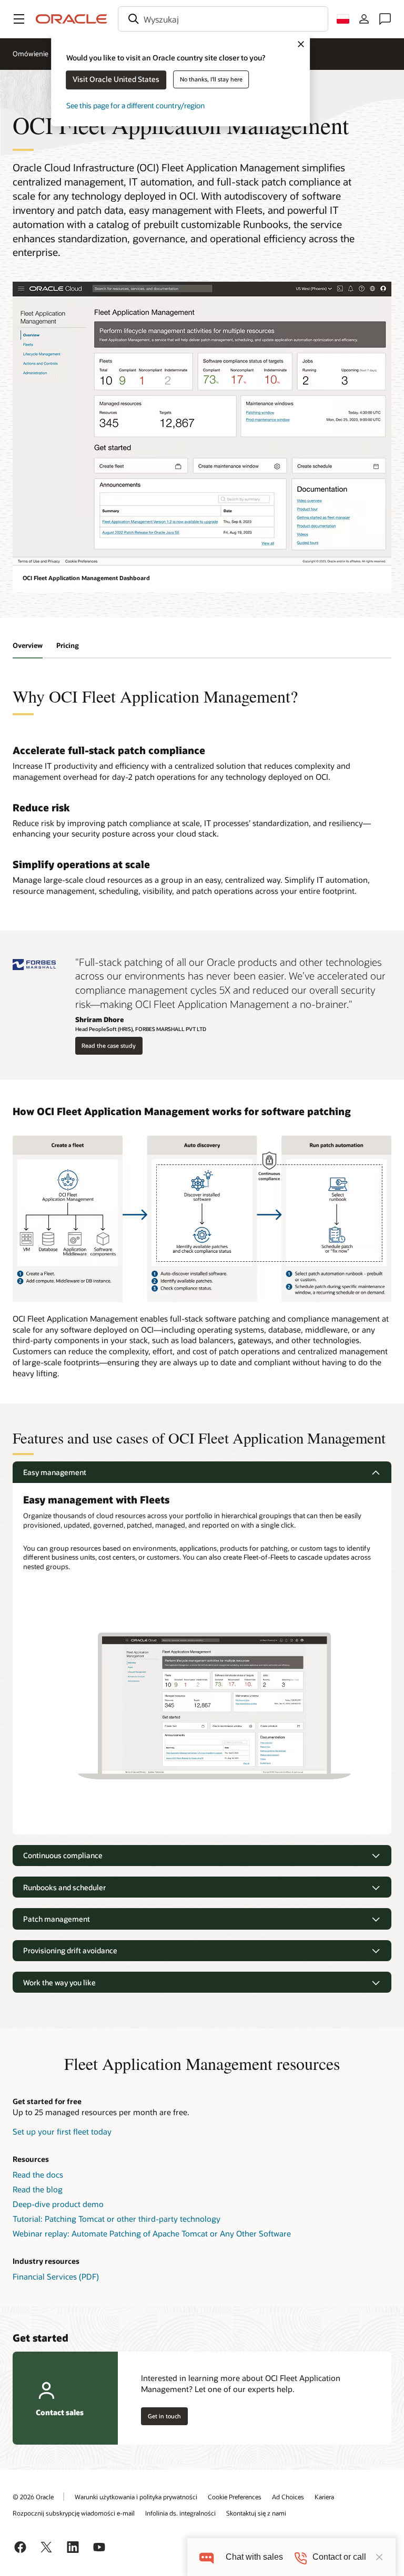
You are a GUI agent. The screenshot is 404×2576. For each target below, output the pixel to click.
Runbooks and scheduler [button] (64, 1887)
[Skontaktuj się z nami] (385, 19)
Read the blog (38, 2189)
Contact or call (339, 2557)
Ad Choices (288, 2497)
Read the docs (38, 2175)
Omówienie (31, 54)
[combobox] (223, 19)
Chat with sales (254, 2557)
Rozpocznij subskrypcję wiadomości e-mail (74, 2513)
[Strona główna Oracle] (72, 19)
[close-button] (379, 2557)
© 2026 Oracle (33, 2497)
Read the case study (109, 1045)
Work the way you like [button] (59, 1982)
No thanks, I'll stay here (211, 79)
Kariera (324, 2497)
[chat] (206, 2557)
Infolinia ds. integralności (180, 2513)
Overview (28, 645)
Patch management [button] (57, 1919)
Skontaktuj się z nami (256, 2513)
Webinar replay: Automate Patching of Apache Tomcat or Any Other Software (152, 2233)
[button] (19, 19)
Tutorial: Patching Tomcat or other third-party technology (117, 2219)
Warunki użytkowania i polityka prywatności (136, 2497)
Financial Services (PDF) (56, 2276)
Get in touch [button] (164, 2416)
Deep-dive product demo (58, 2204)
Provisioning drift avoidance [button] (70, 1950)
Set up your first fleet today (62, 2131)
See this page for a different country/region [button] (135, 105)
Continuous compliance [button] (63, 1855)
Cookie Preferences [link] (235, 2497)
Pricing (68, 645)
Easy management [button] (55, 1472)
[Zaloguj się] (364, 19)
